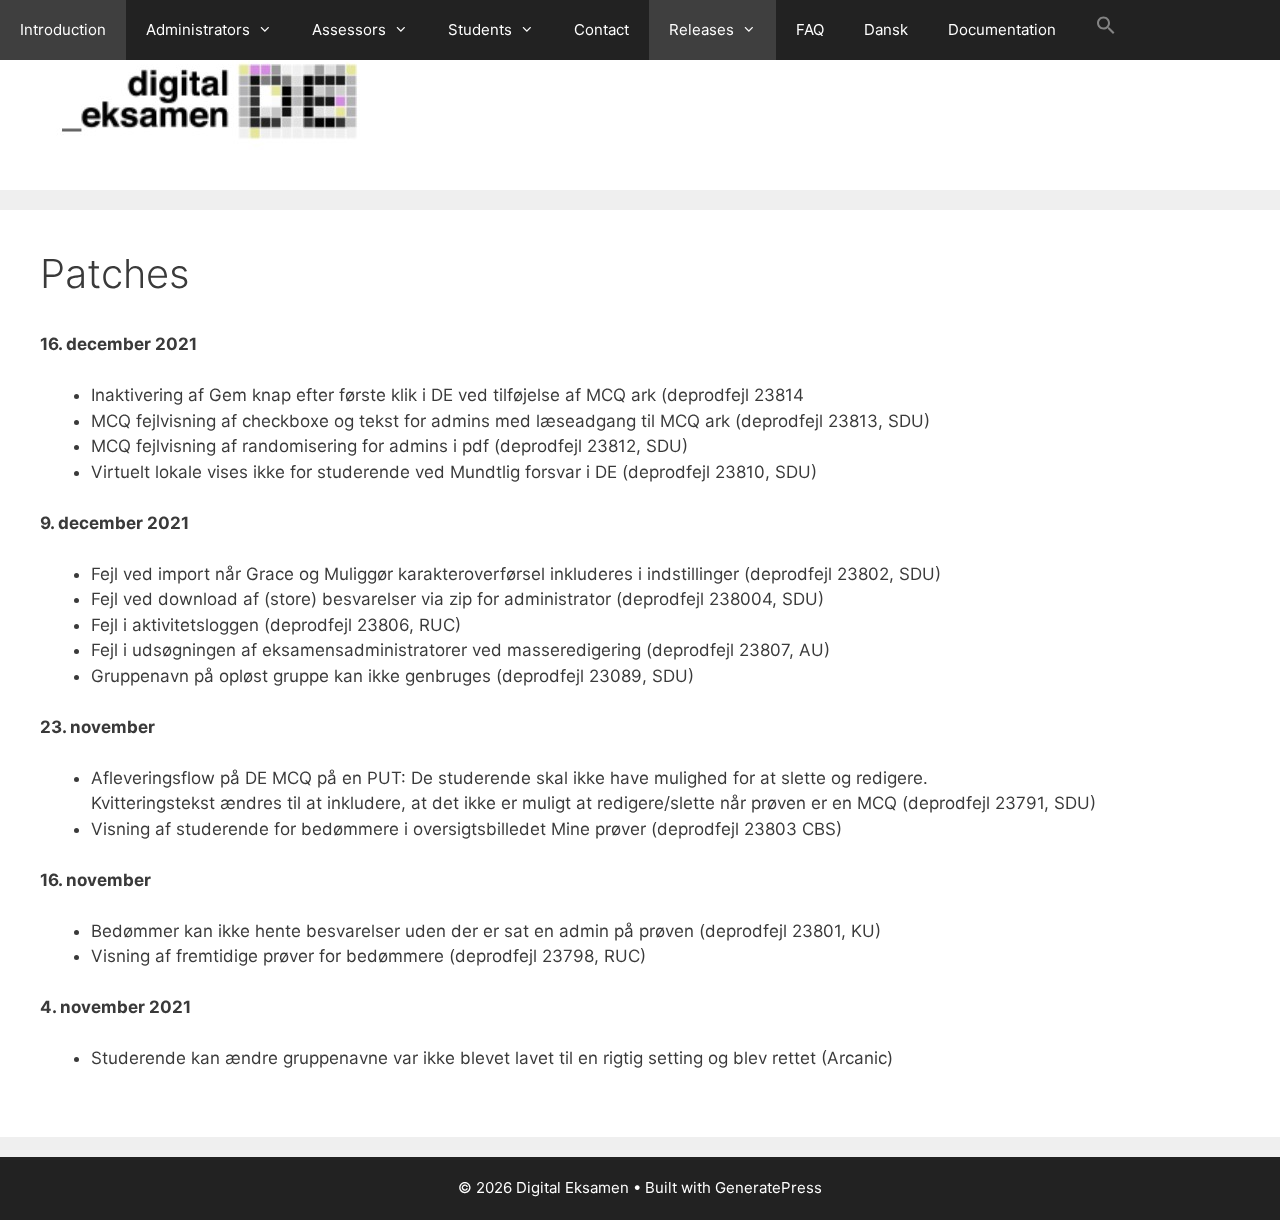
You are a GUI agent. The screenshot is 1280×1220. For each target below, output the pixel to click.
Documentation (1002, 29)
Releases (701, 29)
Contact (601, 29)
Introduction (63, 29)
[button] (1106, 30)
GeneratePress (768, 1187)
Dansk (886, 29)
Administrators (198, 29)
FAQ (810, 29)
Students (480, 29)
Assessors (349, 29)
